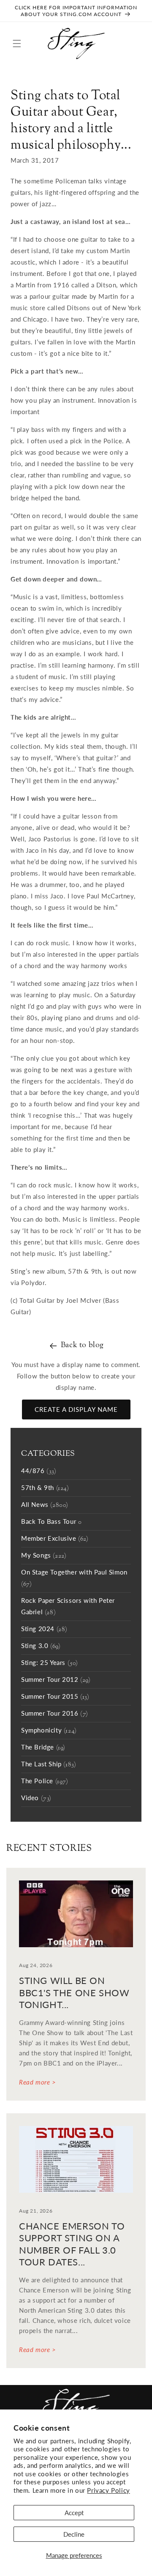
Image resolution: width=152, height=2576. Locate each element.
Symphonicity (49, 1731)
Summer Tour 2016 (55, 1714)
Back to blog (82, 1345)
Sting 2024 (44, 1629)
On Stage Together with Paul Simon (74, 1579)
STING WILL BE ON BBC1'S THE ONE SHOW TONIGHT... (74, 1992)
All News (45, 1505)
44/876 (39, 1471)
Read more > (38, 2082)
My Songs (44, 1556)
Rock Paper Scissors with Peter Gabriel (68, 1607)
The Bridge (43, 1748)
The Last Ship (49, 1765)
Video (36, 1798)
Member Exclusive (55, 1539)
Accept (74, 2513)
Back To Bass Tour (51, 1522)
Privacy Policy (108, 2490)
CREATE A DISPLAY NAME (76, 1409)
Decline (74, 2534)
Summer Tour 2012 (56, 1680)
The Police (45, 1782)
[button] (17, 44)
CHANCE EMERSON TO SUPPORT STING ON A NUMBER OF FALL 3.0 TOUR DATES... (72, 2244)
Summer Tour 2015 (55, 1697)
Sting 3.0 (41, 1646)
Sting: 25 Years (50, 1663)
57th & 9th (45, 1488)
